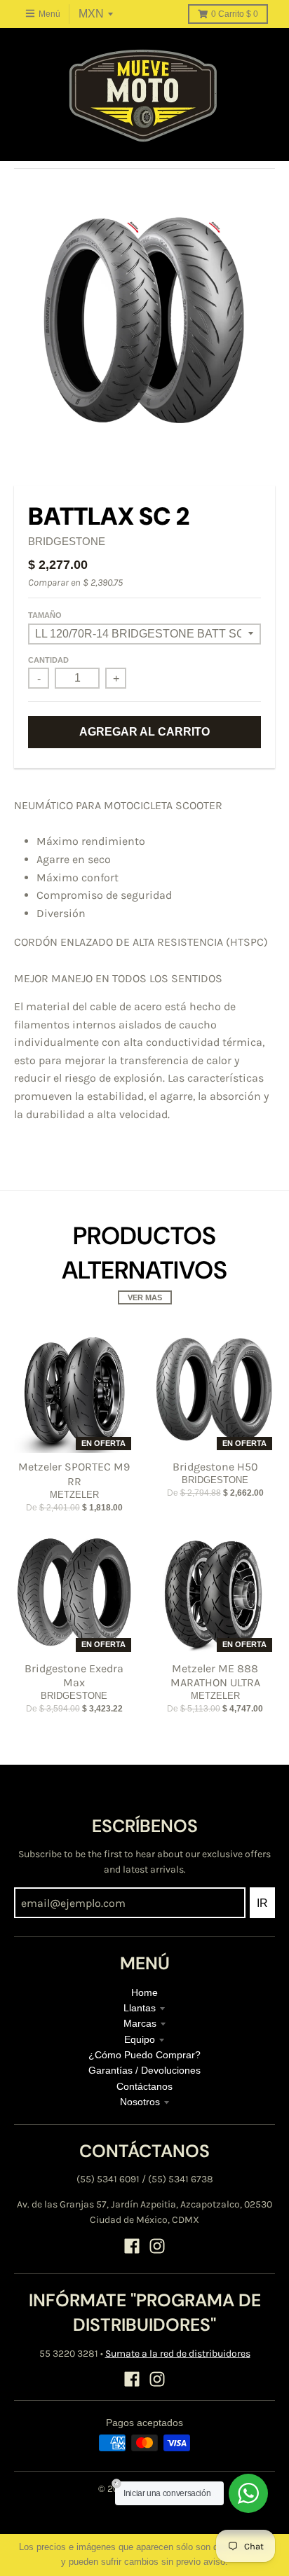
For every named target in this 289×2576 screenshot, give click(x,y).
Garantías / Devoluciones (144, 2070)
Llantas (140, 2008)
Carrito (235, 14)
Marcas (140, 2023)
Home (144, 1992)
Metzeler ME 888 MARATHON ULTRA (215, 1676)
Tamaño (45, 615)
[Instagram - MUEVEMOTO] (157, 2246)
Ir (262, 1903)
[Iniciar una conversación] (248, 2493)
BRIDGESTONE (67, 541)
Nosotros (140, 2102)
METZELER (74, 1495)
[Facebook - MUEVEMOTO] (132, 2246)
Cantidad (48, 660)
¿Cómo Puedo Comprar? (144, 2055)
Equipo (140, 2039)
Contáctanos (144, 2086)
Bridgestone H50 (215, 1467)
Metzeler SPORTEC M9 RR (74, 1474)
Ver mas (145, 1297)
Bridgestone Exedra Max (74, 1676)
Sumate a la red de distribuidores (178, 2354)
